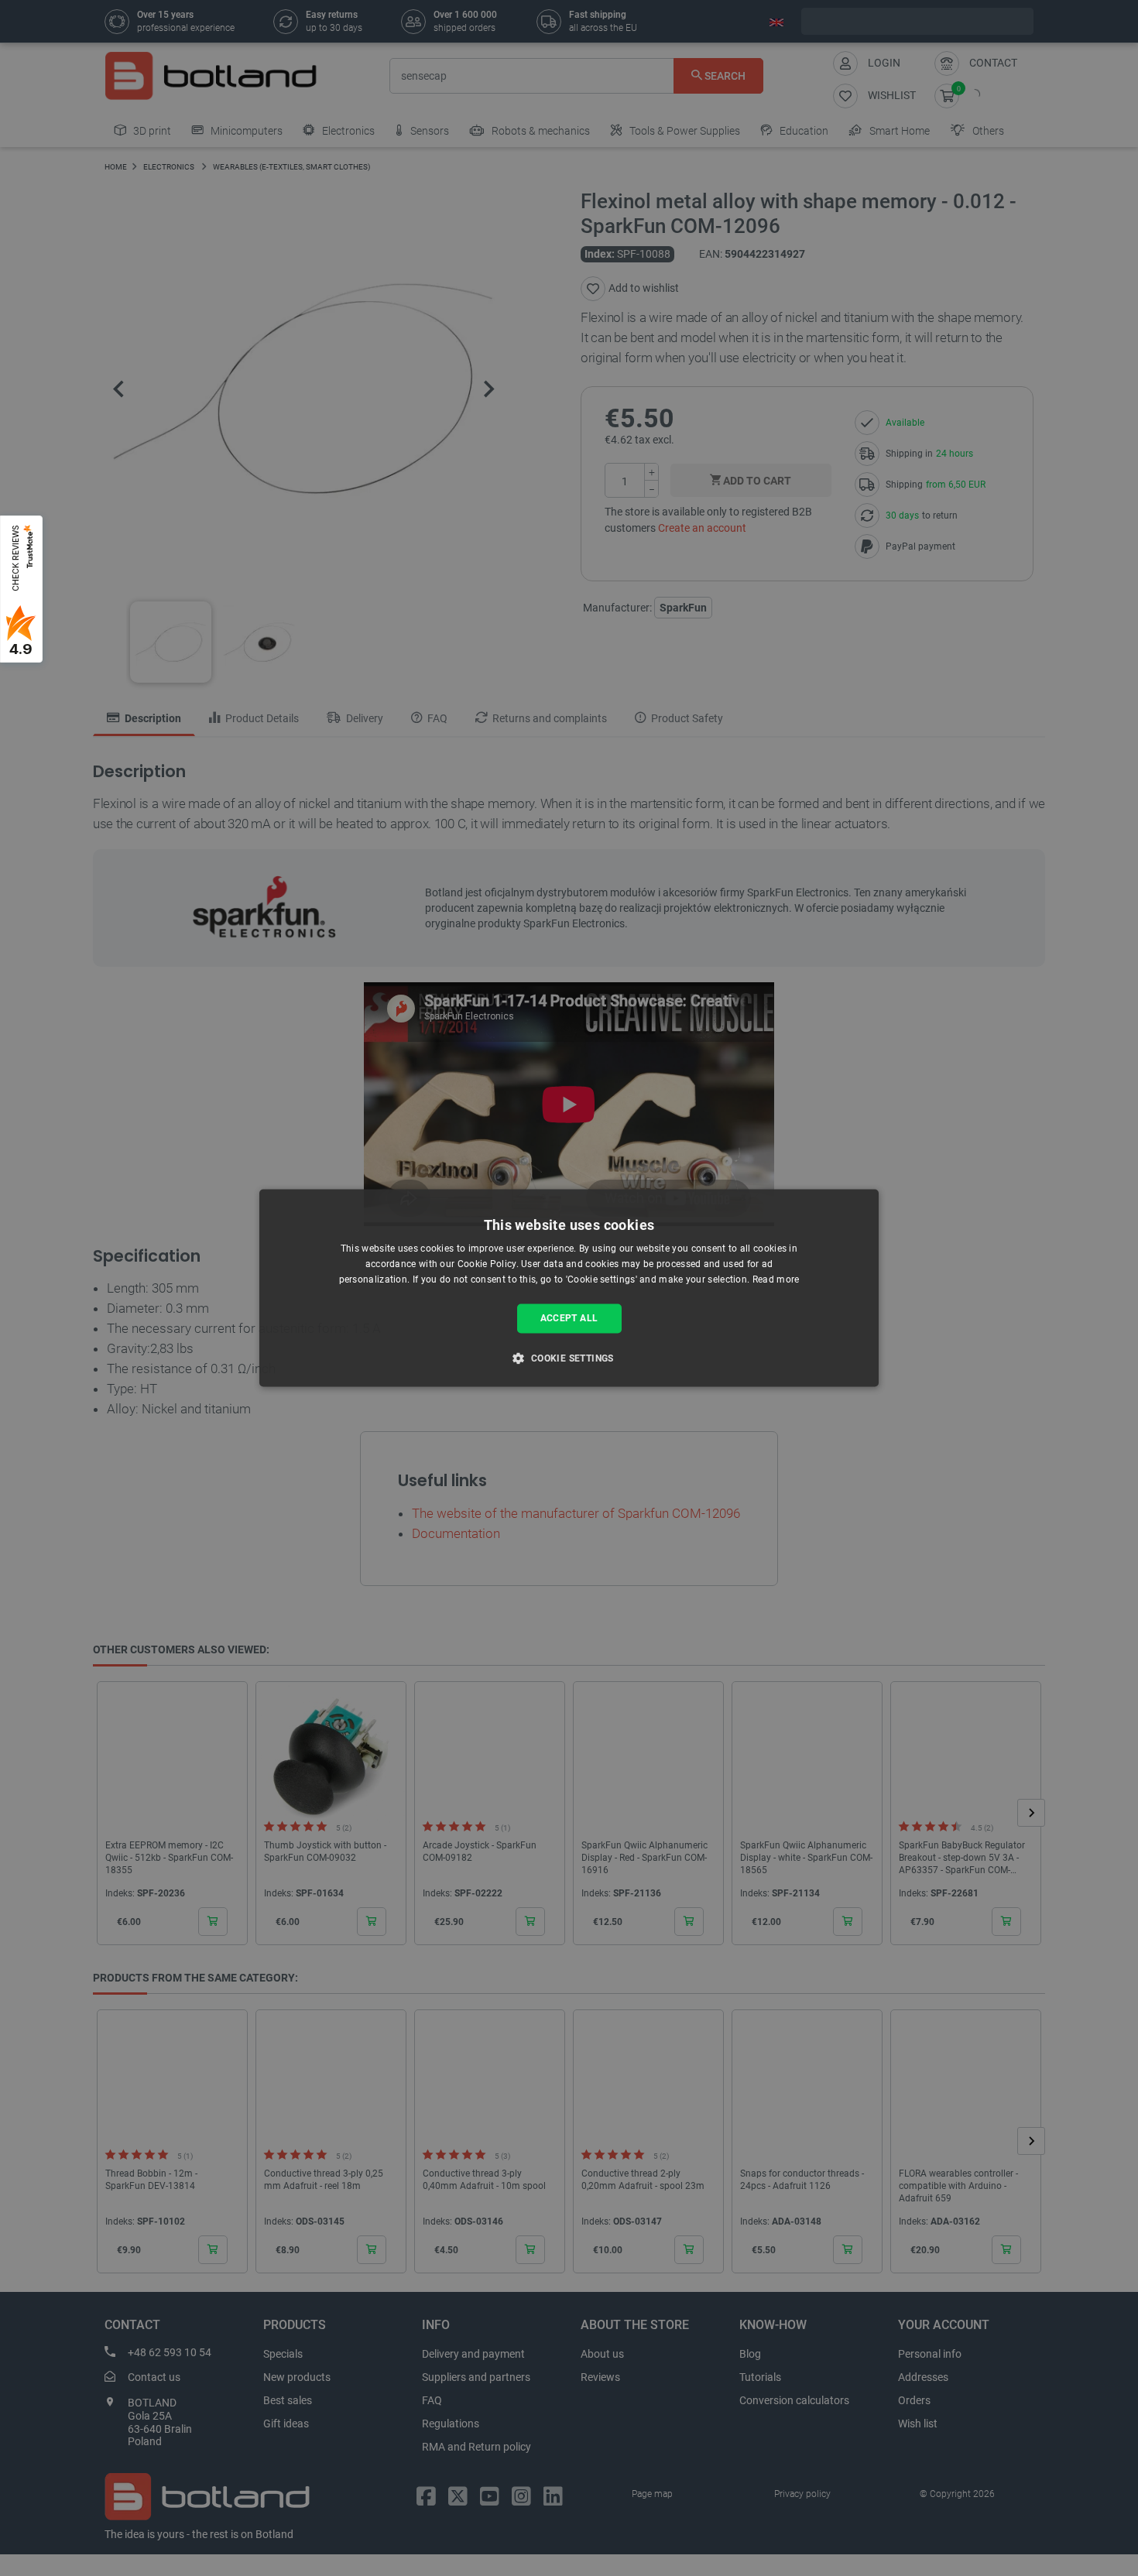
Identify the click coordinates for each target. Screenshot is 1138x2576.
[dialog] (569, 1288)
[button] (569, 1358)
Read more (776, 1279)
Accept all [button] (569, 1318)
